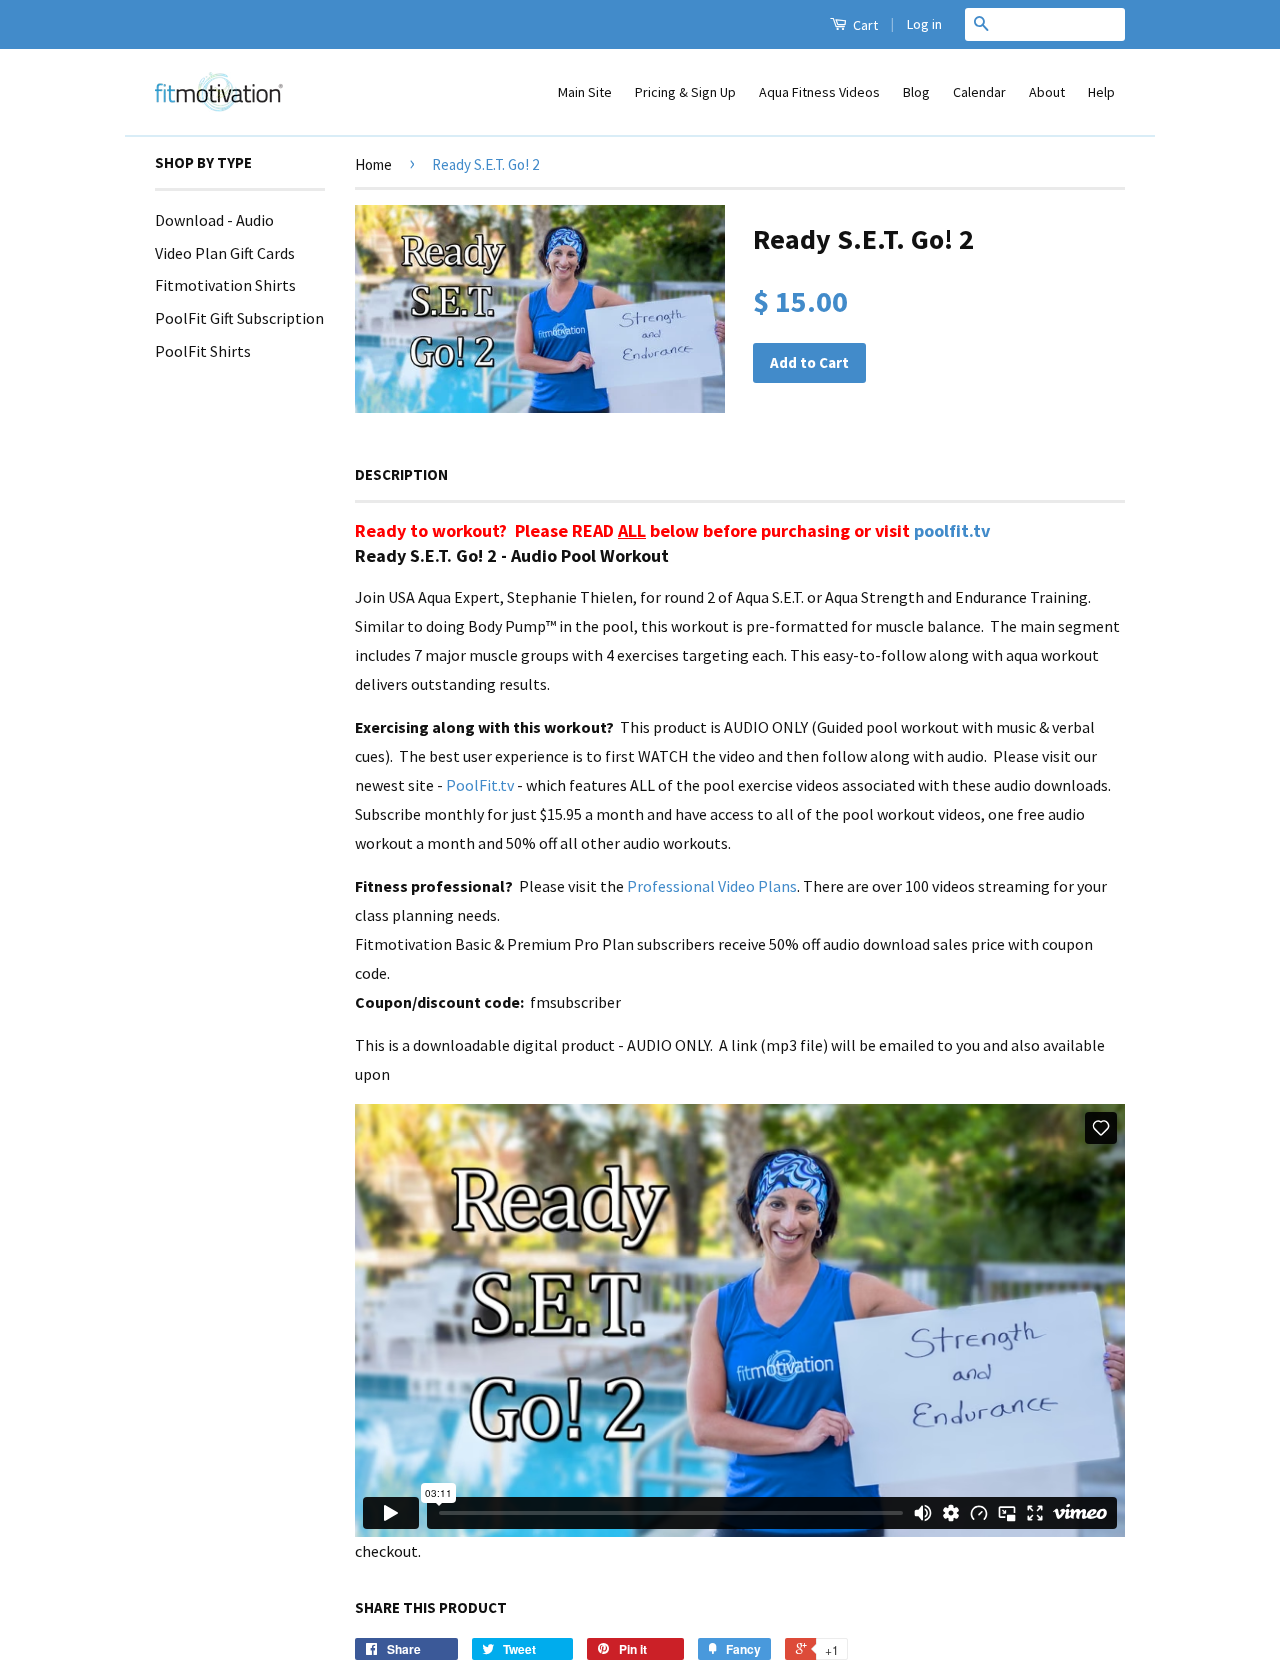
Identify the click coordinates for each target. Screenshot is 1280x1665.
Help (1101, 92)
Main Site (585, 92)
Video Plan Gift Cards (225, 253)
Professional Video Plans (712, 886)
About (1047, 92)
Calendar (979, 92)
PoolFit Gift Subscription (239, 318)
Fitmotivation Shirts (225, 285)
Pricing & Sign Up (685, 92)
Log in (924, 24)
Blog (916, 92)
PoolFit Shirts (203, 351)
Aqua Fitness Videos (819, 92)
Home (373, 164)
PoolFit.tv (480, 785)
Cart (864, 25)
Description (401, 474)
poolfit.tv (952, 530)
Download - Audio (214, 220)
